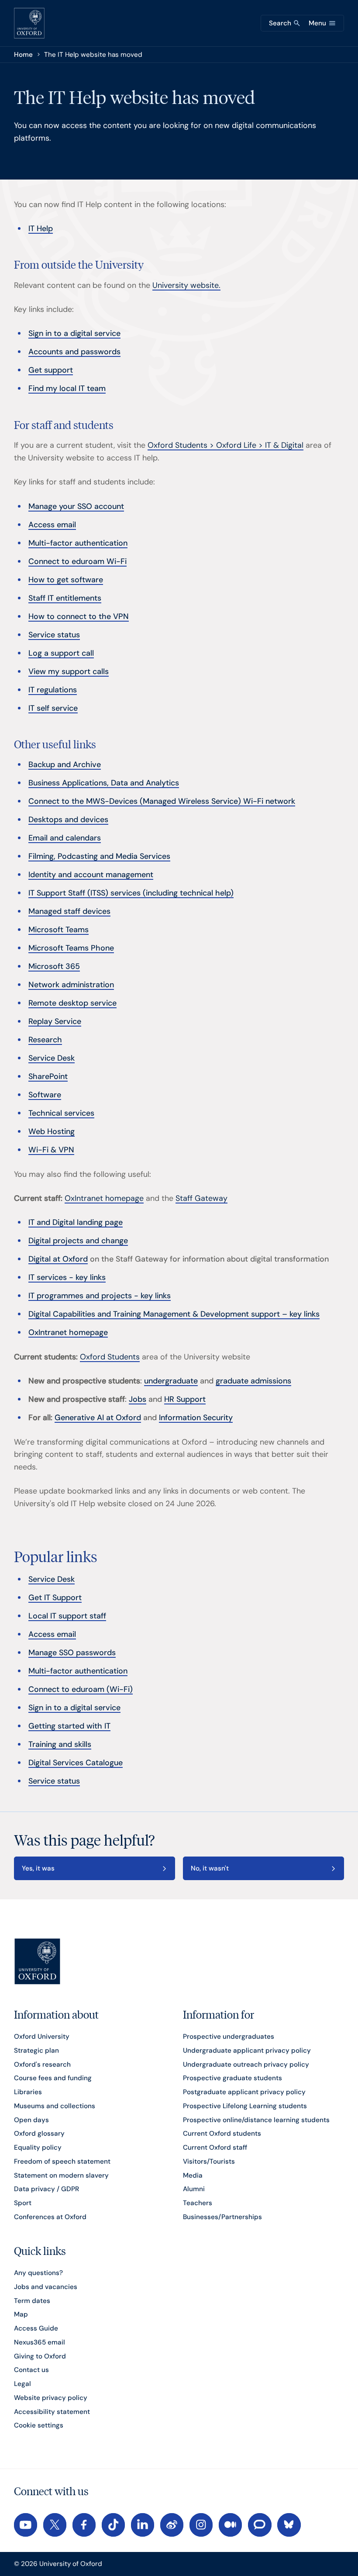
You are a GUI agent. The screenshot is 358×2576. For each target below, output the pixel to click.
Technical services (61, 1113)
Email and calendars (65, 838)
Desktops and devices (68, 819)
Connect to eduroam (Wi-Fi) (81, 1689)
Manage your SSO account (76, 506)
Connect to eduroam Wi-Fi (77, 561)
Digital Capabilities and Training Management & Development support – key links (174, 1314)
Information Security (196, 1418)
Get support (51, 370)
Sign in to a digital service (74, 333)
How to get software (66, 580)
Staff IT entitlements (65, 598)
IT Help (41, 228)
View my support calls (69, 671)
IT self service (53, 708)
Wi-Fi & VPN (51, 1150)
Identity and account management (91, 875)
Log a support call (61, 653)
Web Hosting (52, 1131)
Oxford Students (110, 1357)
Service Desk (52, 1058)
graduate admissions (253, 1381)
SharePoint (48, 1076)
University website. (186, 285)
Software (45, 1095)
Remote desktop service (72, 1003)
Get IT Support (55, 1597)
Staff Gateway (201, 1198)
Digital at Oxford (58, 1259)
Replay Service (55, 1021)
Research (45, 1040)
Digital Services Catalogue (76, 1763)
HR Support (185, 1399)
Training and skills (60, 1744)
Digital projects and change (78, 1241)
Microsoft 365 (54, 966)
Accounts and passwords (74, 352)
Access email (52, 525)
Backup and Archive (65, 764)
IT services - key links (67, 1277)
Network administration (71, 985)
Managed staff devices (69, 911)
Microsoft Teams (59, 930)
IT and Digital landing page (76, 1222)
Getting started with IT (69, 1726)
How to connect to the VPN (79, 616)
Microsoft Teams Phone (71, 948)
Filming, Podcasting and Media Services (99, 856)
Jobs (138, 1399)
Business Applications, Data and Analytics (104, 783)
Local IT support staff (67, 1616)
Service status (54, 635)
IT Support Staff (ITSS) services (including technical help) (131, 893)
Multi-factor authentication (78, 543)
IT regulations (53, 690)
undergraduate (171, 1381)
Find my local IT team (67, 388)
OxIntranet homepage (104, 1198)
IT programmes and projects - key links (100, 1296)
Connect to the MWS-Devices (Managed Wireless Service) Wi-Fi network (162, 801)
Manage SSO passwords (72, 1653)
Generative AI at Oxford (98, 1418)
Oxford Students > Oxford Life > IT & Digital (225, 445)
